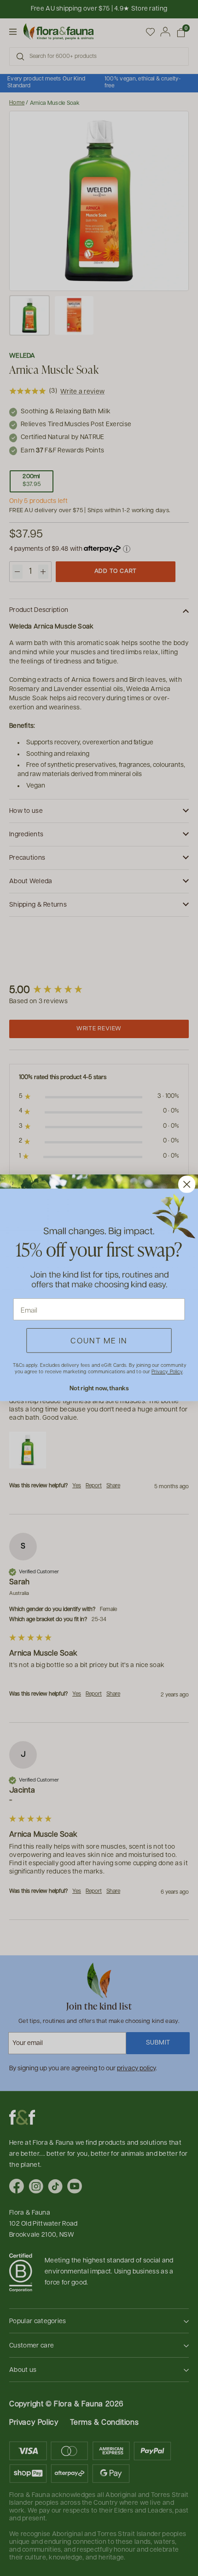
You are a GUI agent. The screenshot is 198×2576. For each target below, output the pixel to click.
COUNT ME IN (99, 1341)
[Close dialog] (187, 1185)
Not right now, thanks (99, 1388)
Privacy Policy (167, 1372)
